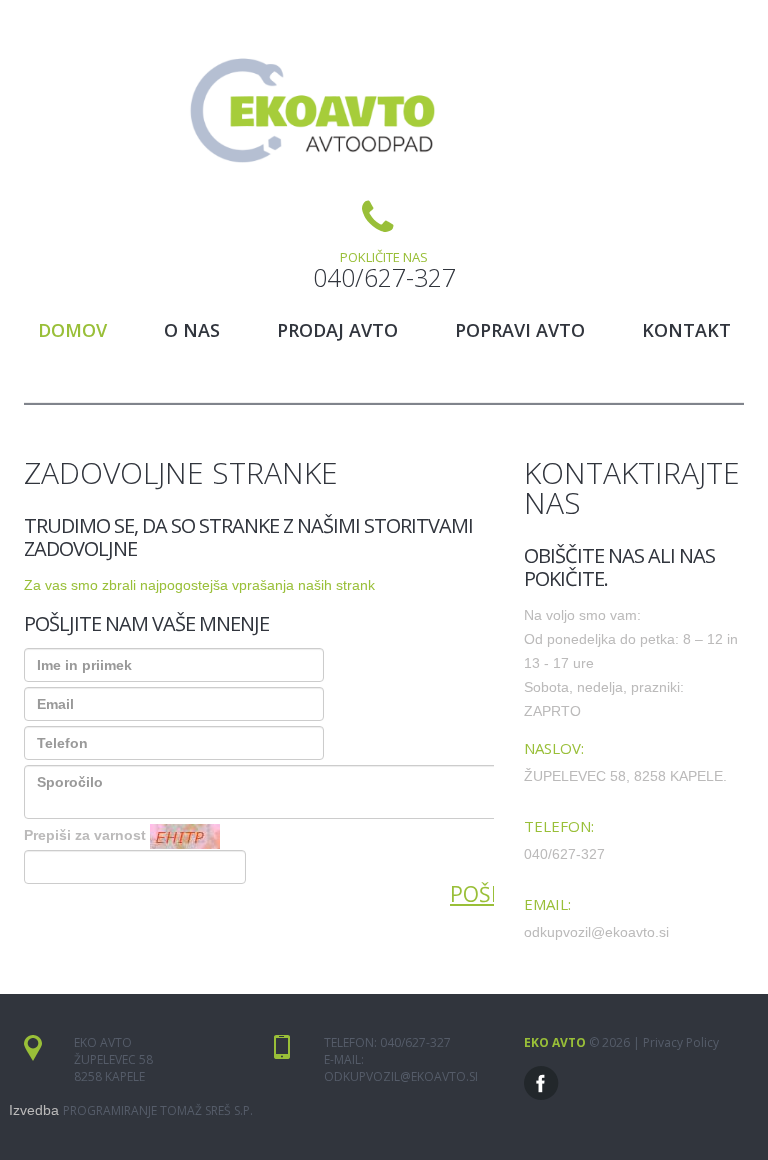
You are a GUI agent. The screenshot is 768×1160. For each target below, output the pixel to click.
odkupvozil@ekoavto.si (401, 1076)
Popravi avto (520, 330)
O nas (192, 330)
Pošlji (482, 894)
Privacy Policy (681, 1042)
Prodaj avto (337, 330)
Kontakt (686, 330)
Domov (72, 330)
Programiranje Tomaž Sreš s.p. (158, 1110)
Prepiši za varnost (85, 835)
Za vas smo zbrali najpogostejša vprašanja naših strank (199, 585)
